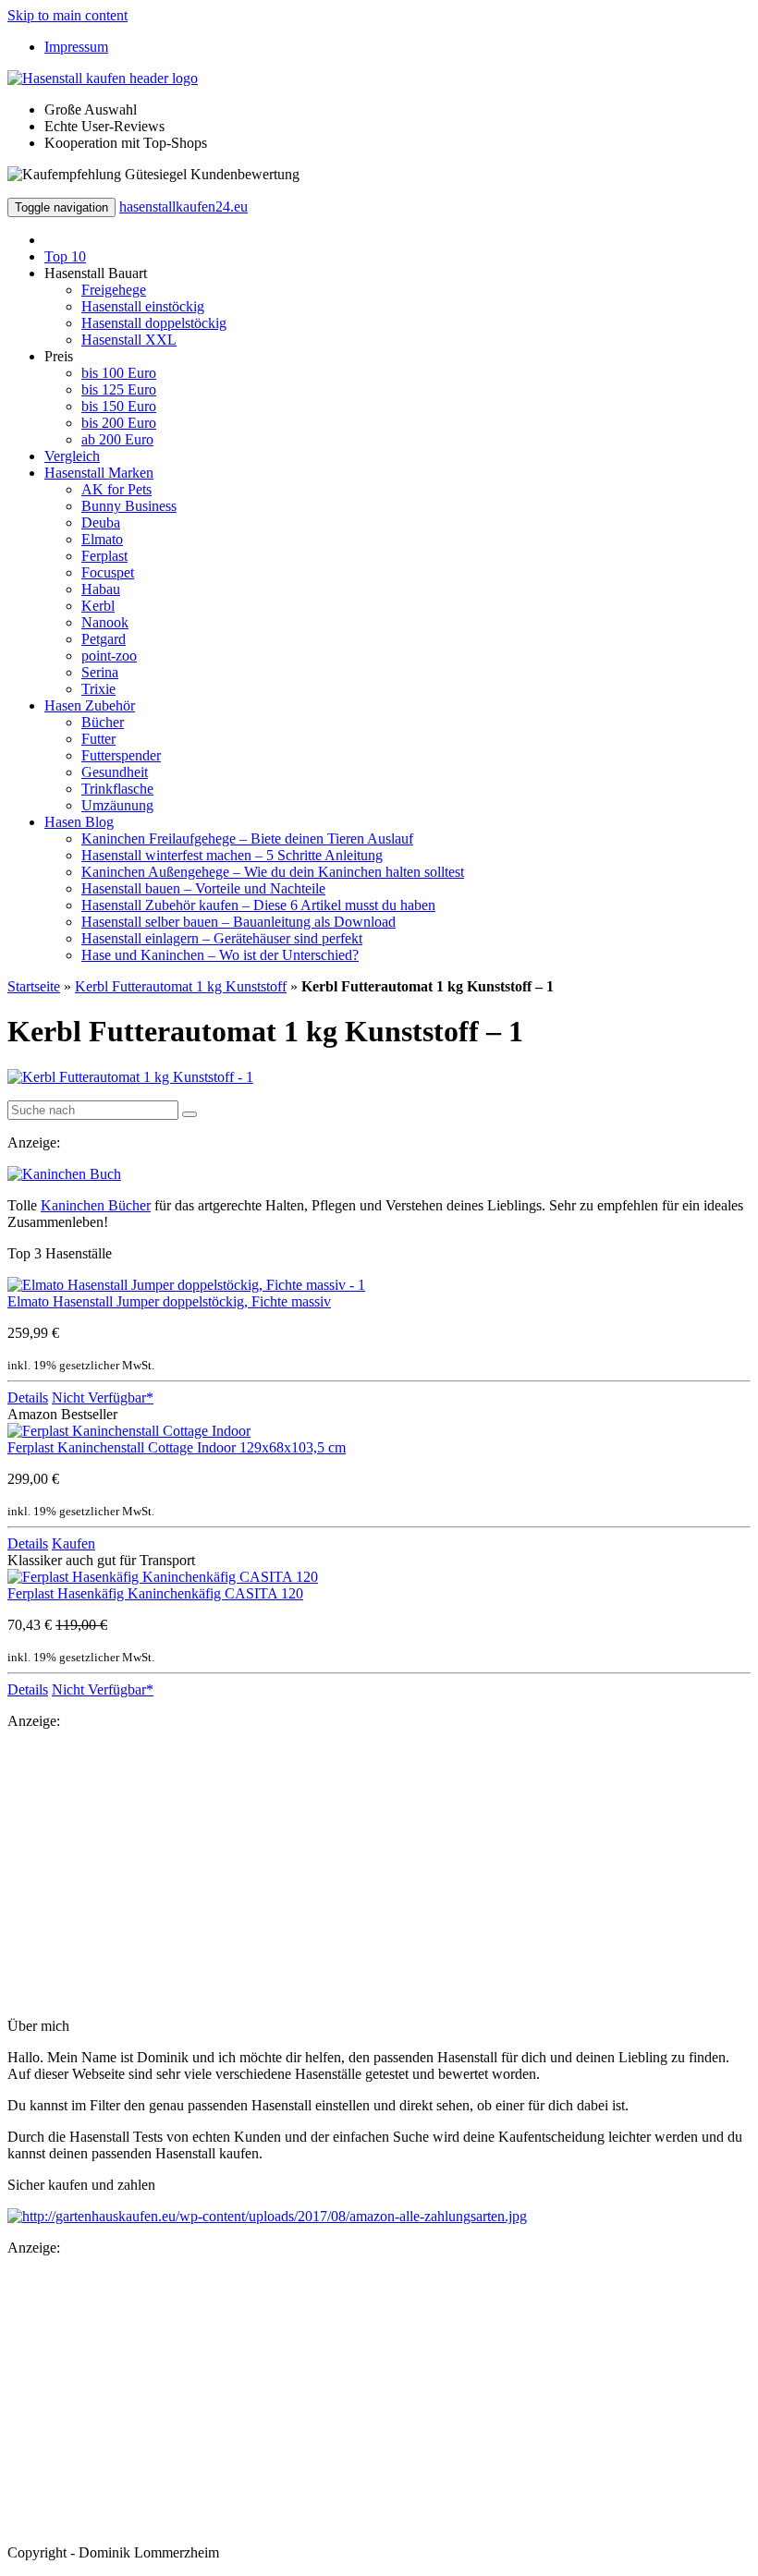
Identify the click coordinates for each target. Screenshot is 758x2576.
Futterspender (121, 755)
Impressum (76, 47)
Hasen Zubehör (90, 705)
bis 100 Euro (119, 373)
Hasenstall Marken (99, 473)
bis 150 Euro (119, 406)
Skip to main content (67, 15)
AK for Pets (116, 489)
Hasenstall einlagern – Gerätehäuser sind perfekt (222, 938)
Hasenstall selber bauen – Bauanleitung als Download (238, 922)
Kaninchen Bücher (96, 1205)
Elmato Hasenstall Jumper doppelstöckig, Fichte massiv (169, 1301)
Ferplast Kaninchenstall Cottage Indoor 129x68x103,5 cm (177, 1447)
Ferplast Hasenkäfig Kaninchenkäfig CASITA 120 (155, 1593)
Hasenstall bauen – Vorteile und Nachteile (203, 888)
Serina (100, 672)
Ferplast (104, 556)
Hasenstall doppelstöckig (154, 323)
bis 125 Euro (119, 389)
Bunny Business (129, 506)
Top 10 (65, 256)
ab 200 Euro (117, 439)
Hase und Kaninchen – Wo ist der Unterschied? (220, 955)
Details (28, 1397)
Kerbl (98, 606)
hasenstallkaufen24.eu (183, 207)
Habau (101, 589)
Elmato (102, 539)
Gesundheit (115, 772)
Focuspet (108, 572)
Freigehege (114, 290)
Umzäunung (117, 805)
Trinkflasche (117, 789)
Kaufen (73, 1543)
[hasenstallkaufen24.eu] (103, 78)
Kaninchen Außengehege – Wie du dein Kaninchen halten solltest (273, 872)
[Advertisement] (379, 1874)
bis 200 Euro (119, 423)
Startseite (34, 986)
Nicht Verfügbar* (103, 1397)
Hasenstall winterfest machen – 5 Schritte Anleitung (232, 855)
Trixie (98, 689)
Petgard (104, 639)
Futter (98, 739)
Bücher (103, 722)
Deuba (101, 522)
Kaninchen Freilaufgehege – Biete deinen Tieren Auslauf (247, 838)
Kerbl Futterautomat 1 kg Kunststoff (181, 986)
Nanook (105, 622)
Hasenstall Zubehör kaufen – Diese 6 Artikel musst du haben (258, 905)
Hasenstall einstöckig (143, 306)
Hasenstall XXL (129, 340)
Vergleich (72, 456)
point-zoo (109, 656)
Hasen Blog (79, 822)
